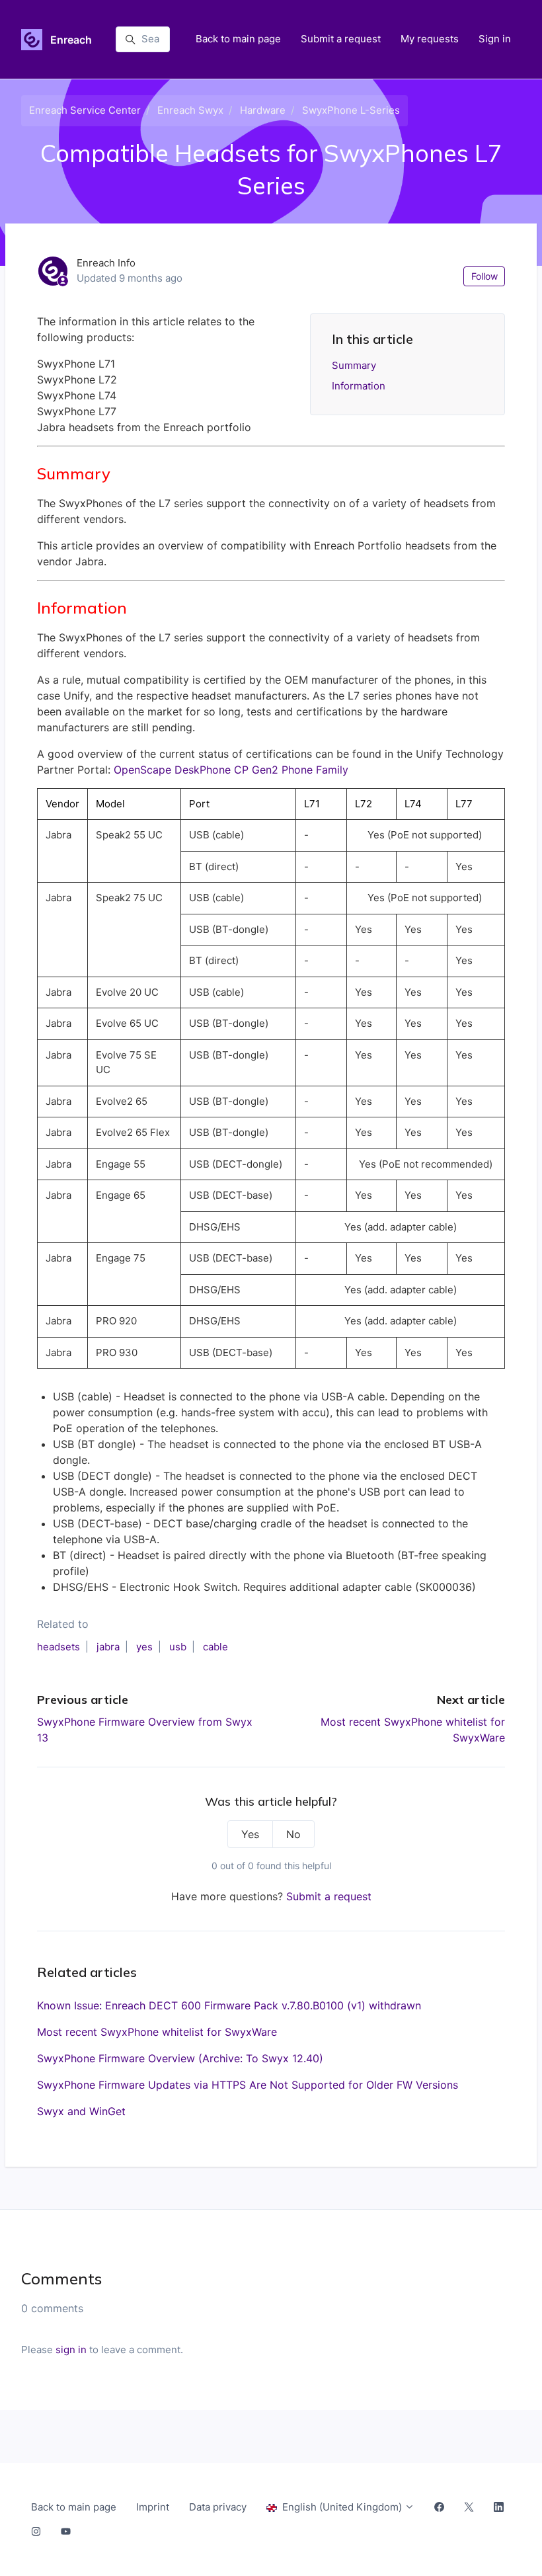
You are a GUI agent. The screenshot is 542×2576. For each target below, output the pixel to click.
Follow (484, 276)
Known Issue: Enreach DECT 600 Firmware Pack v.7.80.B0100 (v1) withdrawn (229, 2005)
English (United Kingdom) (342, 2507)
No (293, 1834)
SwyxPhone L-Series (351, 110)
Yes (250, 1834)
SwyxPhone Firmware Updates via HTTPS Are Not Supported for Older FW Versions (248, 2085)
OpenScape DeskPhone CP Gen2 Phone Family (231, 770)
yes (144, 1647)
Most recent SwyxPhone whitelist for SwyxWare (157, 2032)
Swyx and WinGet (81, 2111)
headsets (58, 1647)
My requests (430, 39)
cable (215, 1647)
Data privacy (218, 2507)
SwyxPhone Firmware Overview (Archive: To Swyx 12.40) (180, 2058)
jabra (108, 1647)
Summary (354, 365)
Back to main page (238, 39)
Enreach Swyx (190, 110)
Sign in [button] (495, 39)
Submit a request (341, 39)
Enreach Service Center (85, 110)
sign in (71, 2350)
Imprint (153, 2507)
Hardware (263, 110)
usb (178, 1647)
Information (359, 386)
